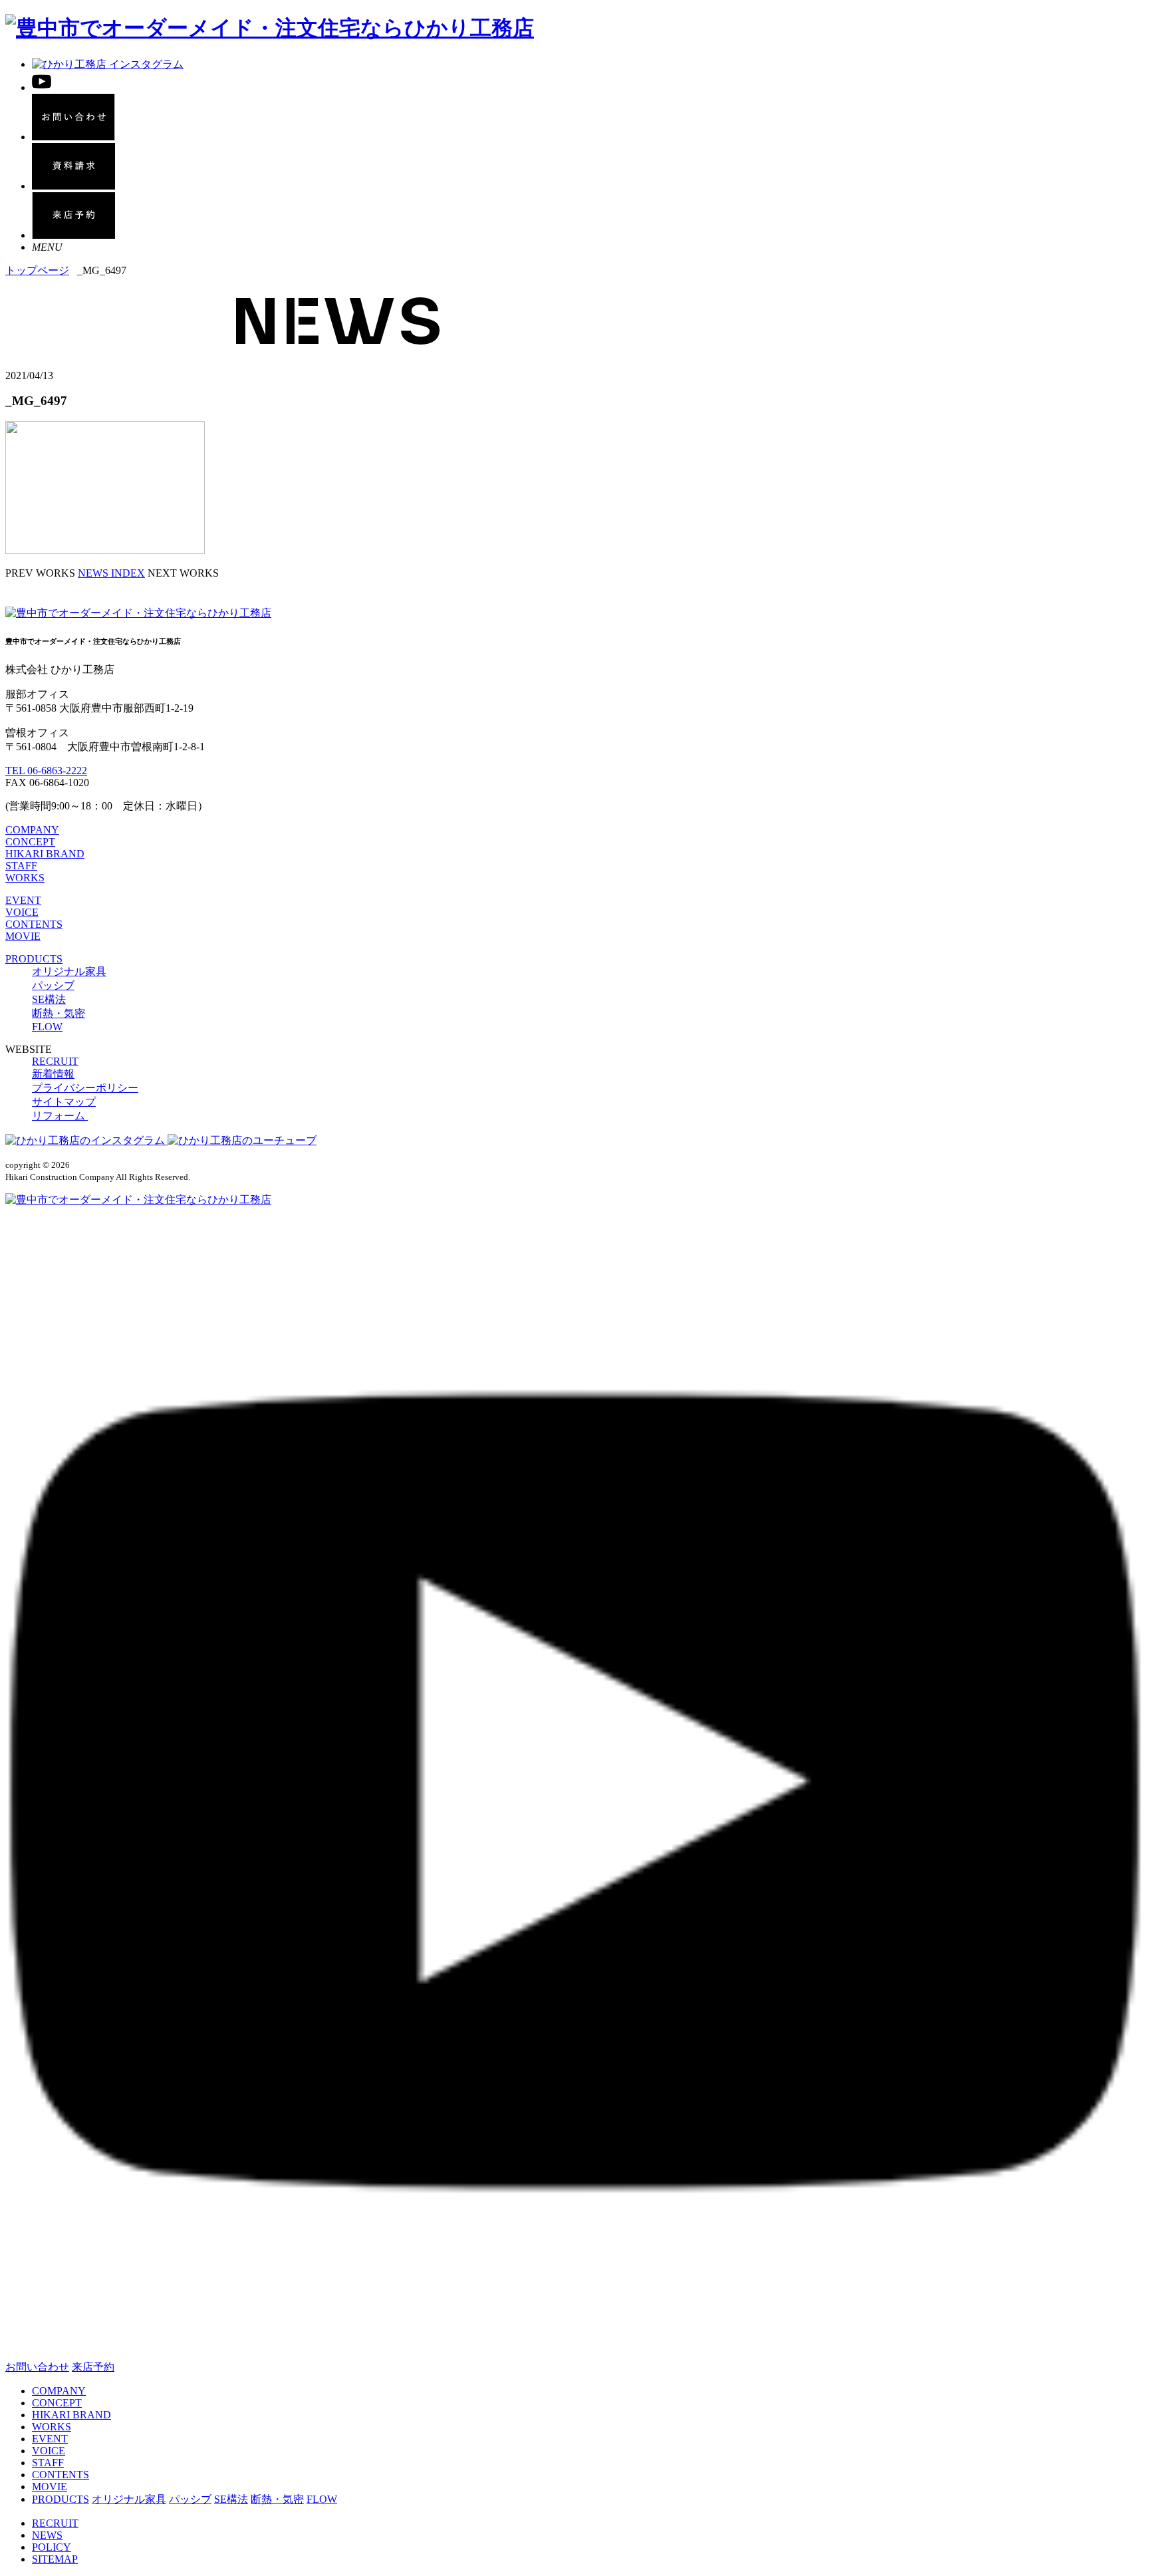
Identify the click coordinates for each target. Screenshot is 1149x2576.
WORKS (25, 878)
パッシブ (53, 985)
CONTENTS (34, 924)
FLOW (47, 1027)
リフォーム (60, 1116)
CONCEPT (30, 842)
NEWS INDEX (111, 573)
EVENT (23, 900)
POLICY (52, 2547)
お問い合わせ (37, 2367)
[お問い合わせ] (73, 137)
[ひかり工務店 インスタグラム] (108, 64)
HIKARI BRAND (45, 854)
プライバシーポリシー (85, 1088)
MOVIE (23, 936)
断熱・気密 (59, 1013)
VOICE (22, 912)
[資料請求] (73, 186)
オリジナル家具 (69, 971)
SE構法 (49, 999)
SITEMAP (55, 2559)
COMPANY (32, 830)
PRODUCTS (34, 959)
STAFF (21, 866)
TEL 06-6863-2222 (46, 771)
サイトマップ (64, 1102)
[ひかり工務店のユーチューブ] (242, 1140)
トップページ (37, 270)
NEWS (47, 2535)
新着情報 (53, 1074)
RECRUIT (55, 1061)
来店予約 (93, 2367)
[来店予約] (73, 235)
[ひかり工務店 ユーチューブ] (42, 87)
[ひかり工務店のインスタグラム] (86, 1140)
